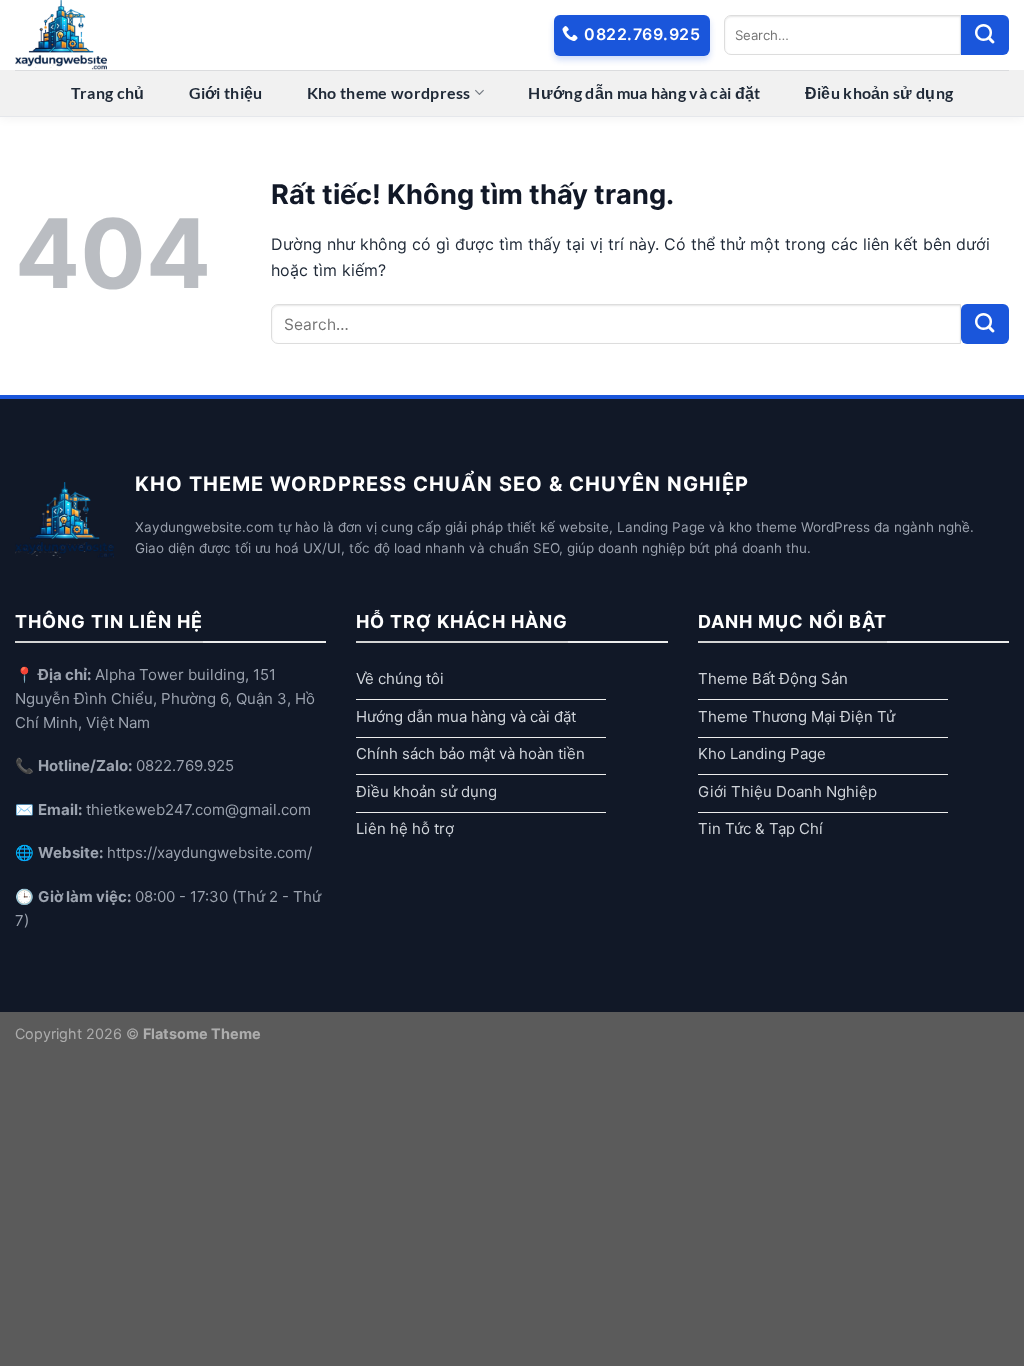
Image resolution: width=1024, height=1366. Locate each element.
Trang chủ (108, 92)
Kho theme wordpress (389, 92)
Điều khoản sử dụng (879, 92)
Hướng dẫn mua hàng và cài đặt (644, 92)
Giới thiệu (226, 92)
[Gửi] (985, 35)
